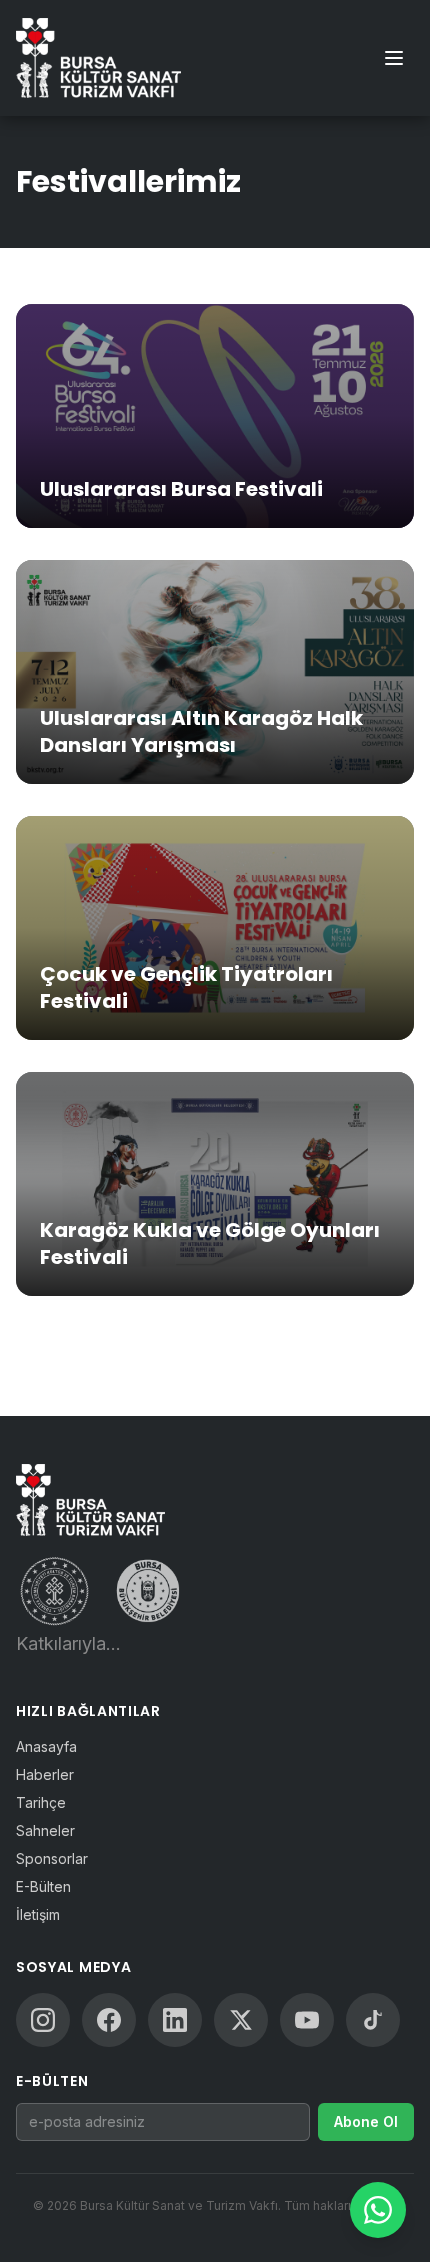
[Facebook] (109, 2020)
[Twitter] (241, 2020)
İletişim (38, 1914)
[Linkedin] (175, 2020)
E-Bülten (43, 1886)
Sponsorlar (52, 1858)
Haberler (45, 1774)
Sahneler (45, 1830)
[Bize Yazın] (378, 2210)
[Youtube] (307, 2020)
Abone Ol (366, 2121)
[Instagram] (43, 2020)
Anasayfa (46, 1746)
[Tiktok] (373, 2020)
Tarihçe (41, 1802)
